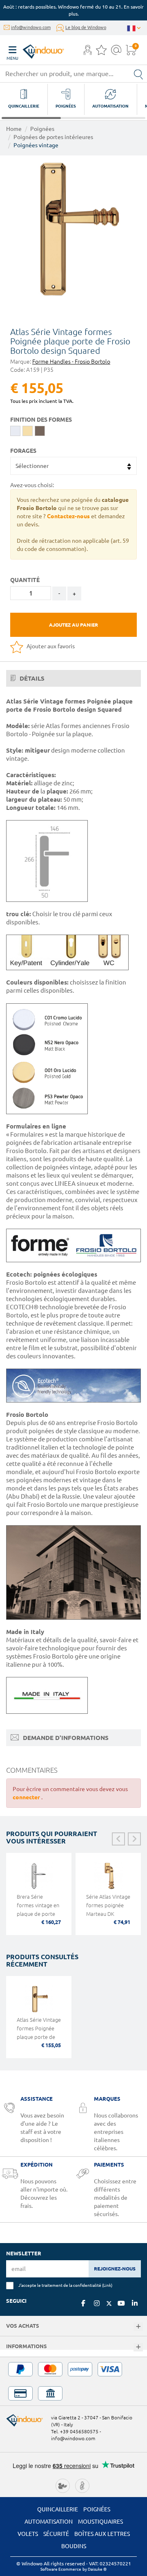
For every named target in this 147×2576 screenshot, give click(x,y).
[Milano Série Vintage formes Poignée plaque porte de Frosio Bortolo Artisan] (73, 229)
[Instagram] (97, 2303)
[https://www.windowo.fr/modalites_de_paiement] (73, 2381)
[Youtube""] (121, 2303)
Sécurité (56, 2534)
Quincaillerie (58, 2509)
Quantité (25, 580)
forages (23, 451)
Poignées (42, 129)
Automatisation (49, 2522)
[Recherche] (138, 74)
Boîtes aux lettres (102, 2534)
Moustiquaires (100, 2522)
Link (107, 2285)
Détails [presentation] (31, 678)
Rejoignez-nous (115, 2269)
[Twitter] (109, 2304)
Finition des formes (41, 420)
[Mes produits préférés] (101, 52)
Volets (28, 2534)
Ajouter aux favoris (50, 646)
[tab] (73, 679)
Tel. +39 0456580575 (75, 2431)
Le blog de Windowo (86, 27)
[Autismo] (82, 2485)
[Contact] (116, 52)
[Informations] (138, 2347)
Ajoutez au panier (73, 625)
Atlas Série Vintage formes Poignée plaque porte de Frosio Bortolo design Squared (39, 2037)
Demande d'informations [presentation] (65, 1738)
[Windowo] (35, 49)
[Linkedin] (135, 2303)
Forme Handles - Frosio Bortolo (71, 362)
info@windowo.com (31, 27)
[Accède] (88, 52)
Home (14, 129)
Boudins (74, 2546)
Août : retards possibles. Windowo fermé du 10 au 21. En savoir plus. (73, 10)
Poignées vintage (36, 145)
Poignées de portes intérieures (53, 137)
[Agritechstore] (63, 2485)
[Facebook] (83, 2303)
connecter (27, 1797)
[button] (88, 51)
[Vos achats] (138, 2327)
